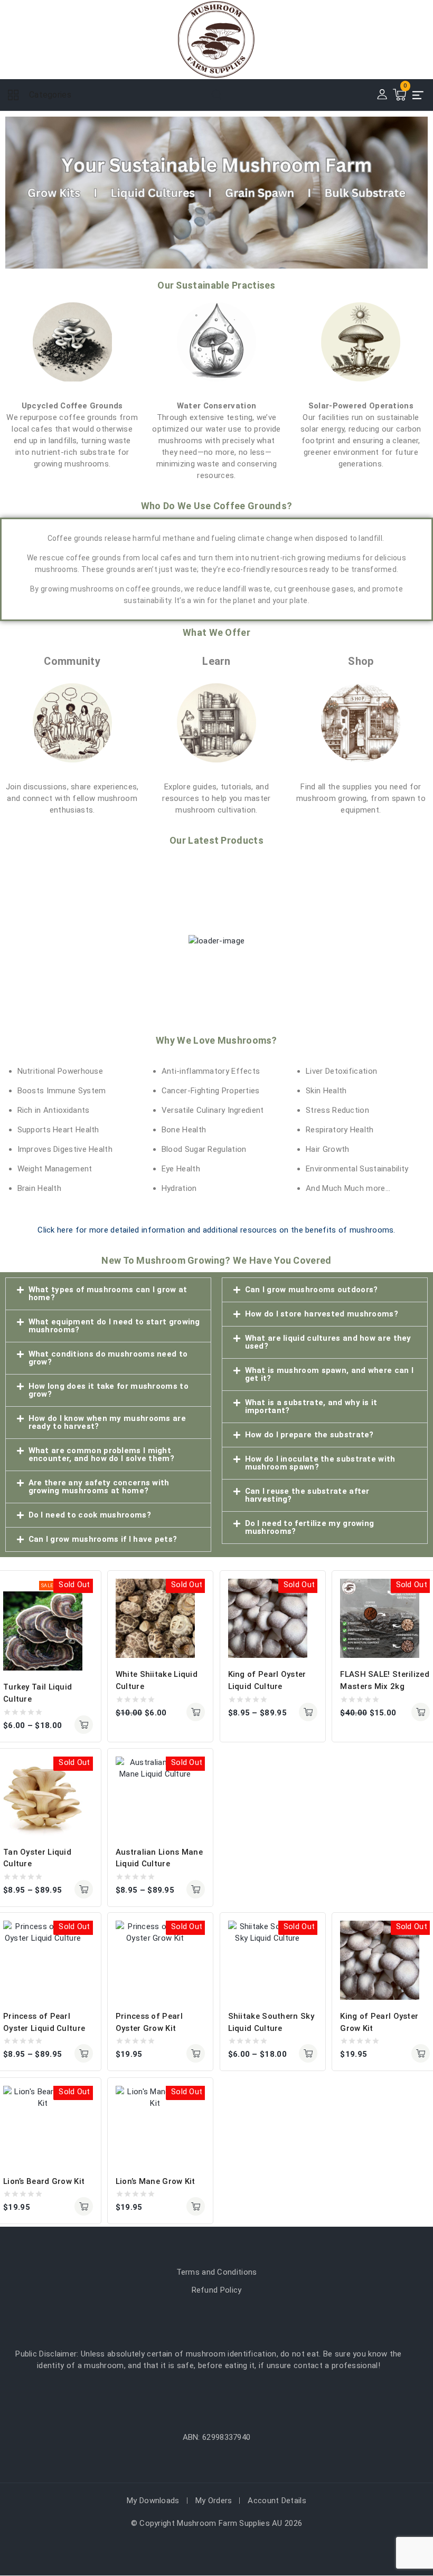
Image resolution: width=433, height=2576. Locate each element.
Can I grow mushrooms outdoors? (312, 1290)
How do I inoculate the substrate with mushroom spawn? (320, 1463)
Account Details (277, 2501)
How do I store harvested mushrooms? (322, 1314)
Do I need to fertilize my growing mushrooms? (310, 1527)
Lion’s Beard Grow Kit (44, 2181)
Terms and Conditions (217, 2272)
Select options (84, 1725)
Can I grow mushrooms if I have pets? (103, 1539)
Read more (196, 2053)
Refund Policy (217, 2290)
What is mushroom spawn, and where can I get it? (330, 1374)
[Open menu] (418, 95)
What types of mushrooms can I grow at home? (108, 1294)
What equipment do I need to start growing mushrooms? (114, 1326)
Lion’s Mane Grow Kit (156, 2181)
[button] (108, 1294)
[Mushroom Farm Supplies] (216, 40)
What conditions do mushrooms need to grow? (108, 1358)
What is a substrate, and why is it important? (311, 1406)
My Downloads (153, 2501)
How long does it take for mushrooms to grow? (109, 1390)
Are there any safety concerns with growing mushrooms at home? (99, 1487)
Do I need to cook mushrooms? (90, 1515)
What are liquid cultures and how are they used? (328, 1342)
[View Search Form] (216, 95)
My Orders (214, 2501)
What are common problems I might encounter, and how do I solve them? (102, 1454)
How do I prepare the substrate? (309, 1435)
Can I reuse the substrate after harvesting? (307, 1495)
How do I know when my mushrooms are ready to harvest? (107, 1422)
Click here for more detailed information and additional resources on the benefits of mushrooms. (216, 1230)
